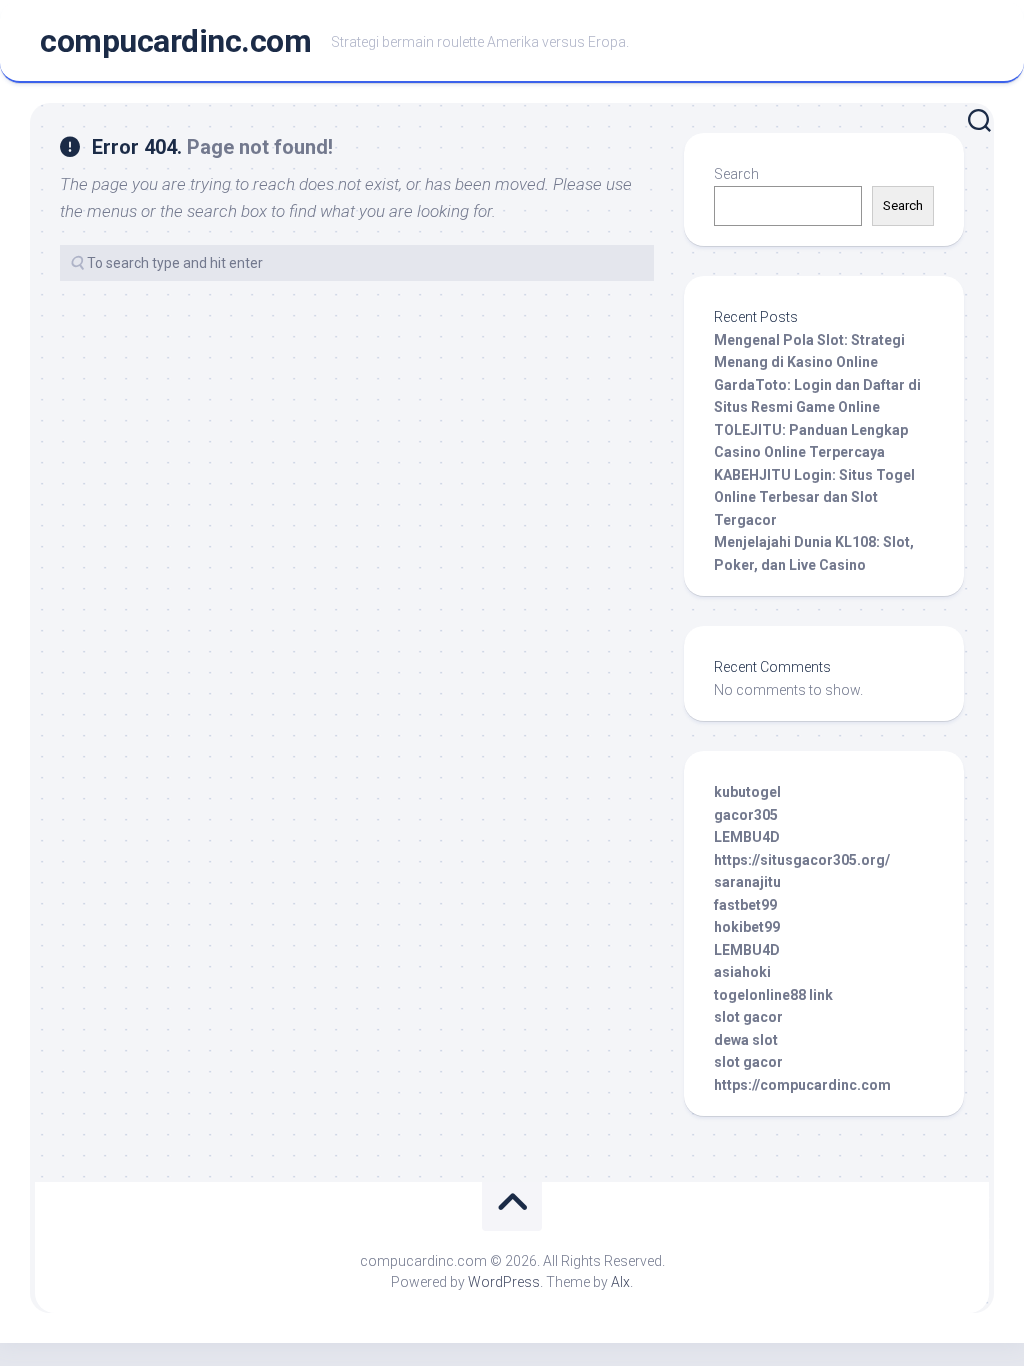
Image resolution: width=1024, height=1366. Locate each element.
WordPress (504, 1282)
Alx (620, 1282)
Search (736, 174)
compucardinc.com (175, 41)
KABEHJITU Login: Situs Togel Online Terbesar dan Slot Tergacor (814, 497)
